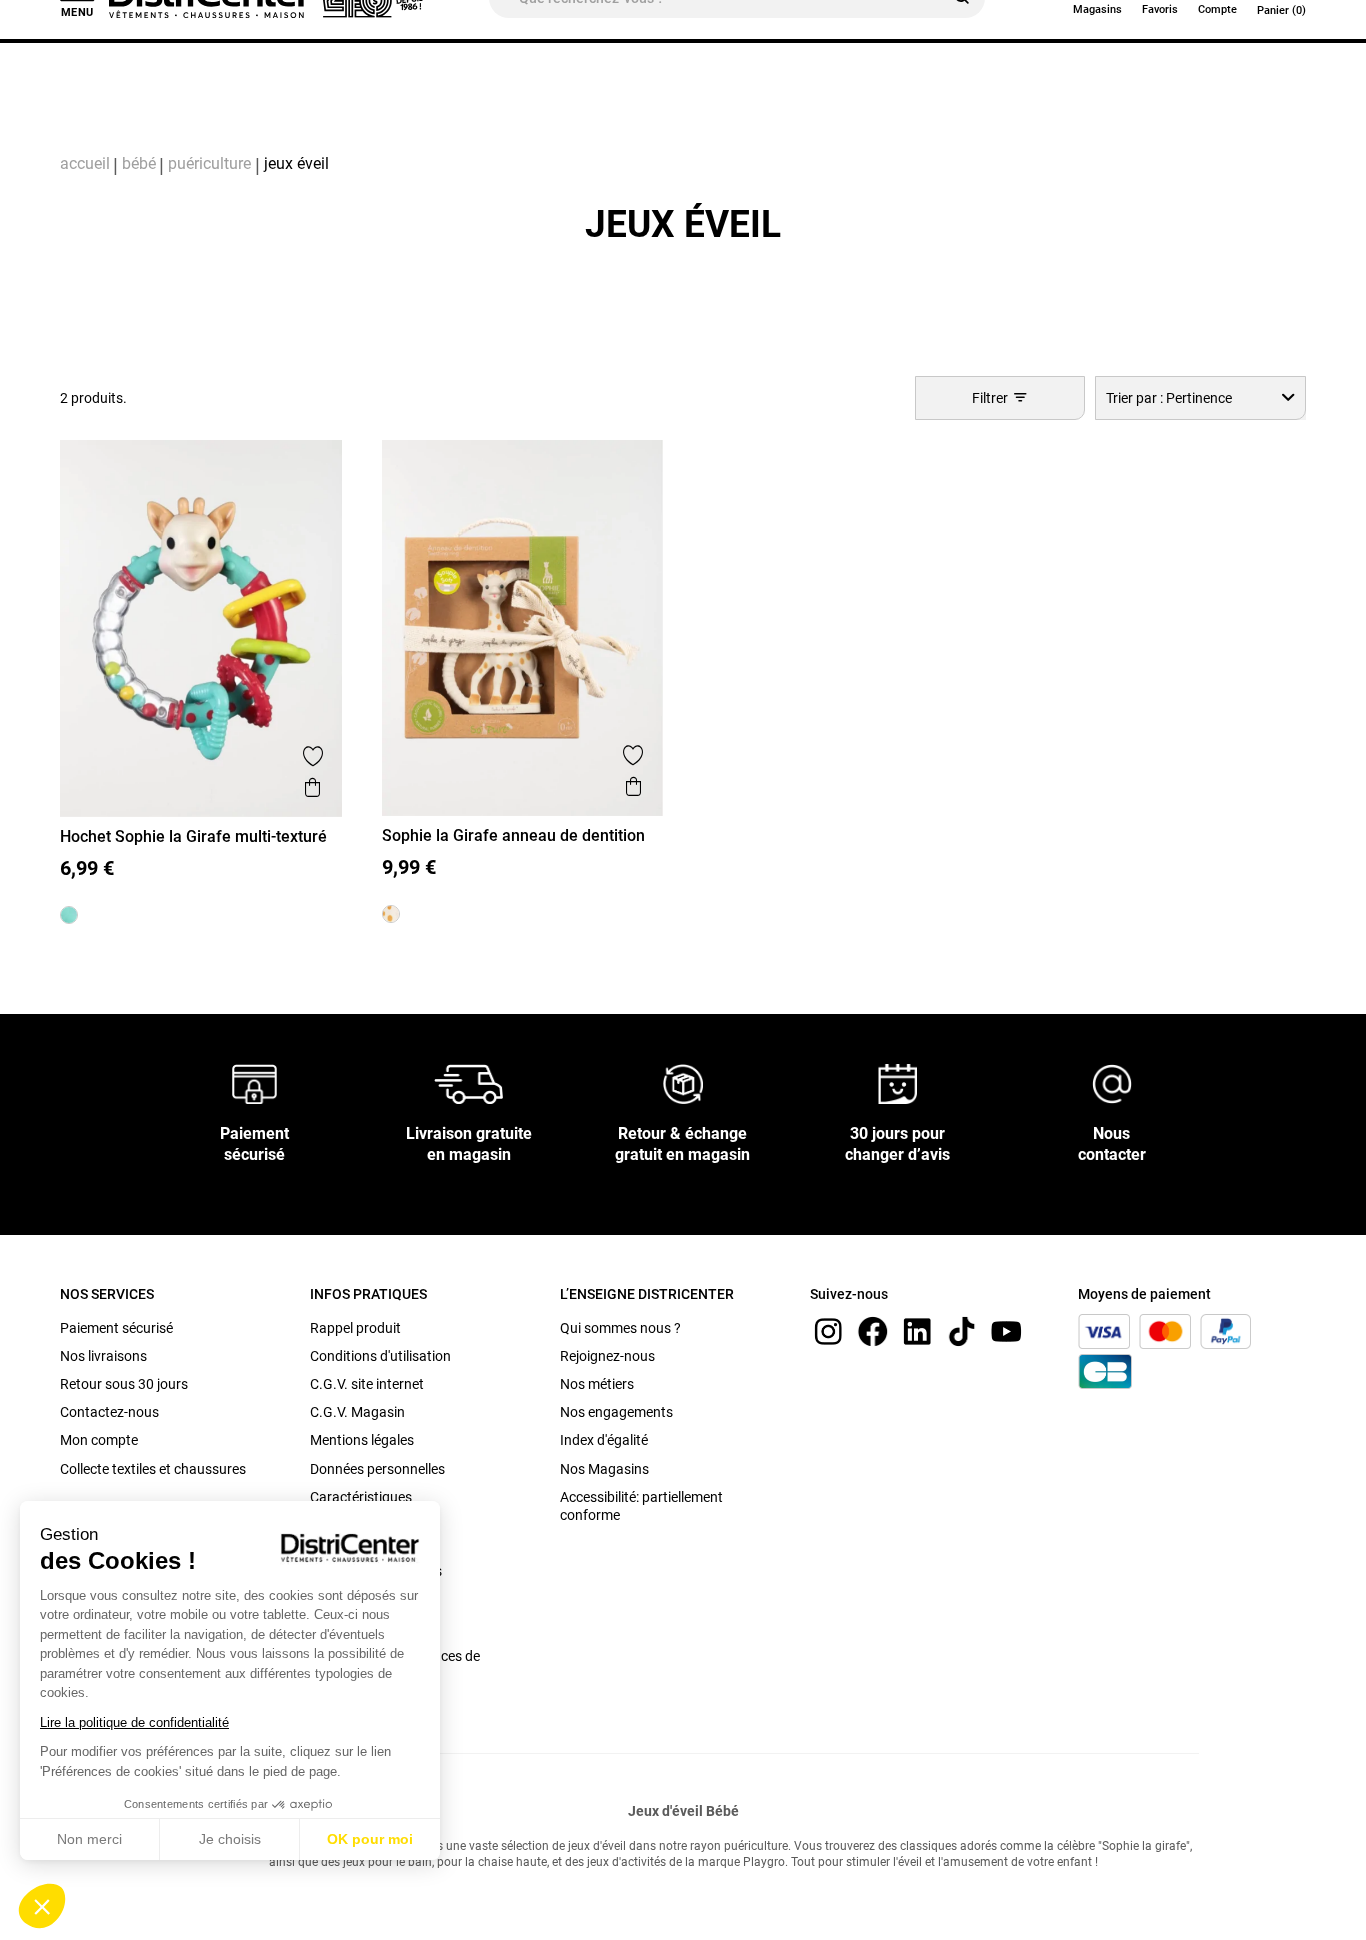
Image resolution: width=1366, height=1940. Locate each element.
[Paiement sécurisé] (254, 1082)
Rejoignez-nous (607, 1356)
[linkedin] (917, 1329)
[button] (42, 1906)
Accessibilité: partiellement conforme (641, 1506)
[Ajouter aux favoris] (313, 756)
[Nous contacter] (1112, 1082)
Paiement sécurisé (116, 1328)
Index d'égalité (604, 1440)
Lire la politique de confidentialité (134, 1722)
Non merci (89, 1839)
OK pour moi (370, 1839)
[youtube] (1006, 1329)
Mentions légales (362, 1440)
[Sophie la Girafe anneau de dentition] (391, 914)
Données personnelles (377, 1469)
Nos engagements (616, 1412)
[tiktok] (962, 1329)
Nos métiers (597, 1384)
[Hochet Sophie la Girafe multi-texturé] (69, 915)
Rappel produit (355, 1328)
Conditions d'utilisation (380, 1356)
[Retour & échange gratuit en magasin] (683, 1082)
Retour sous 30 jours (124, 1384)
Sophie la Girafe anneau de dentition (513, 835)
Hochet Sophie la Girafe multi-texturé (193, 836)
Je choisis (230, 1839)
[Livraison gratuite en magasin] (469, 1082)
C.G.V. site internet (367, 1384)
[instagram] (828, 1329)
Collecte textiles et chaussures (153, 1469)
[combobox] (1200, 397)
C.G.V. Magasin (357, 1412)
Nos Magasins (604, 1469)
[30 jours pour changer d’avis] (898, 1082)
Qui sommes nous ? (620, 1328)
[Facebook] (873, 1329)
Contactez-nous (109, 1412)
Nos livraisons (103, 1356)
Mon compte (99, 1440)
